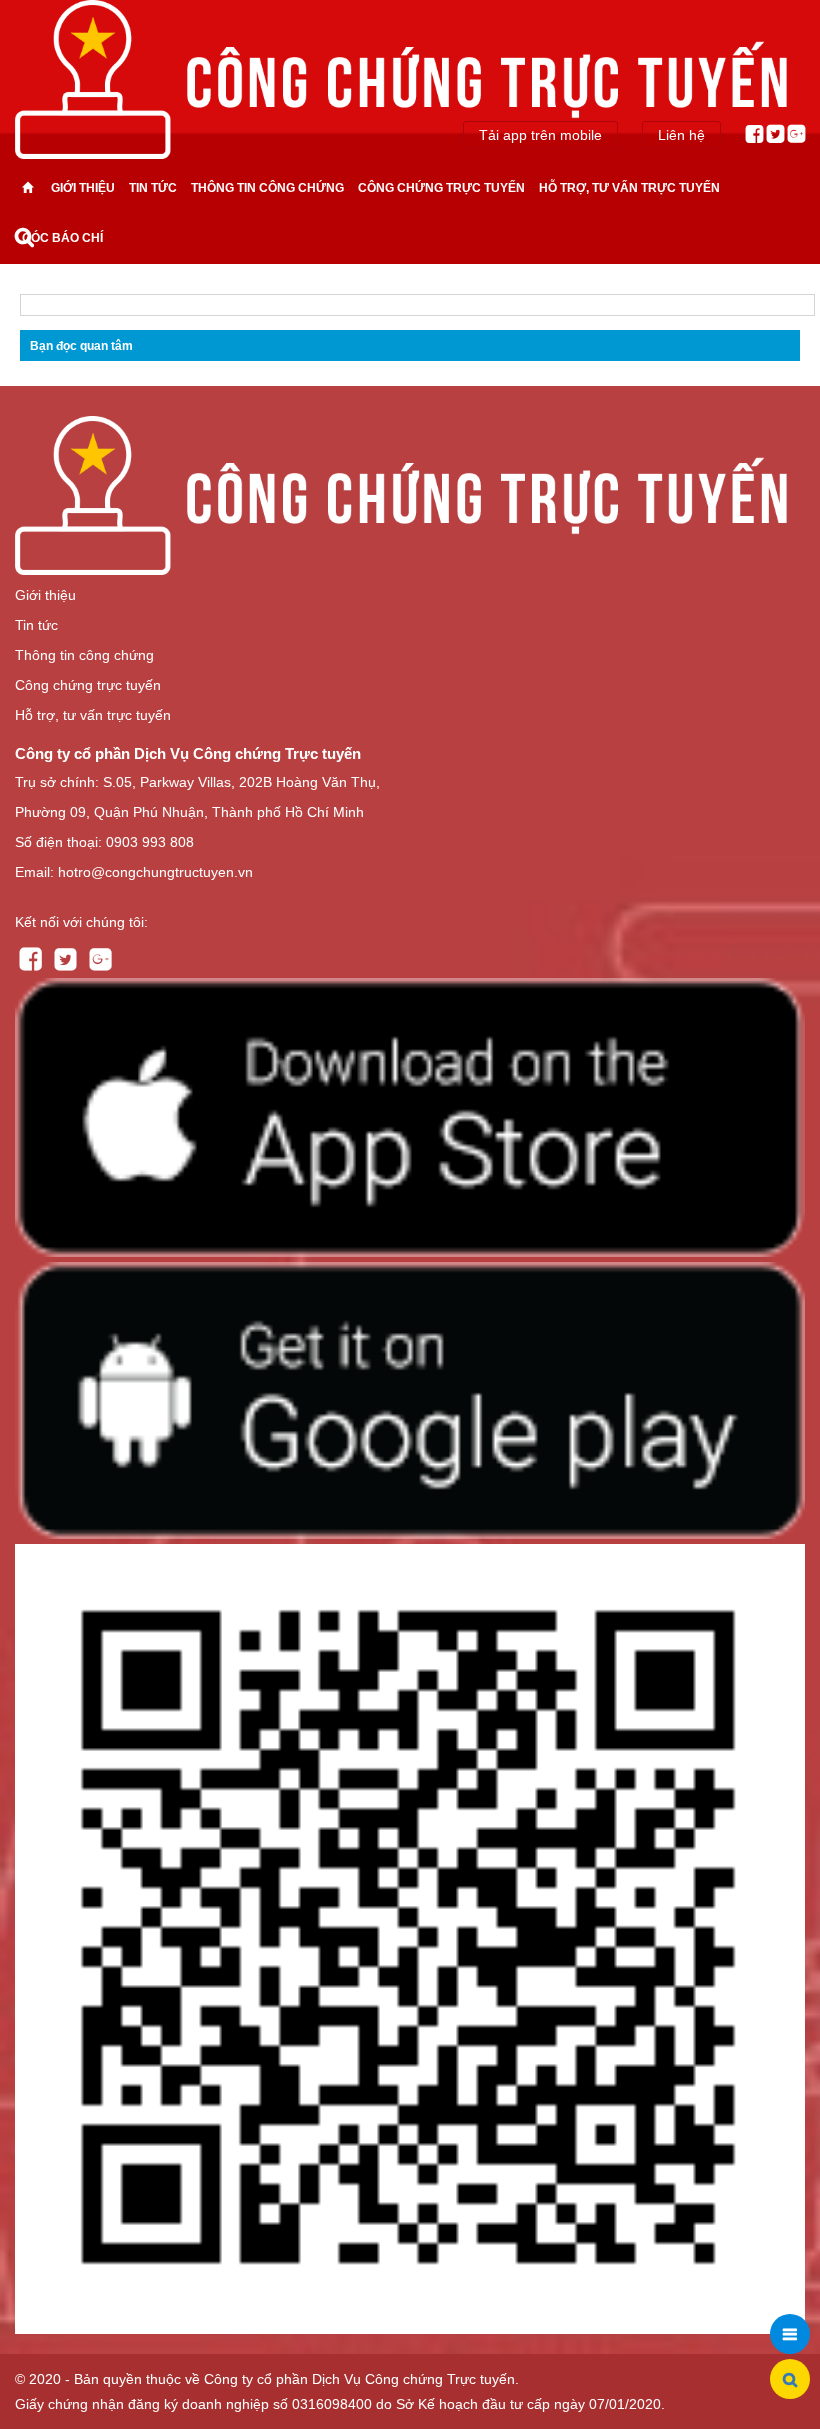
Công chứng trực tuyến (441, 188)
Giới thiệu (83, 188)
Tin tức (153, 188)
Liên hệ (681, 135)
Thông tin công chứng (267, 188)
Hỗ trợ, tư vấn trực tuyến (629, 188)
